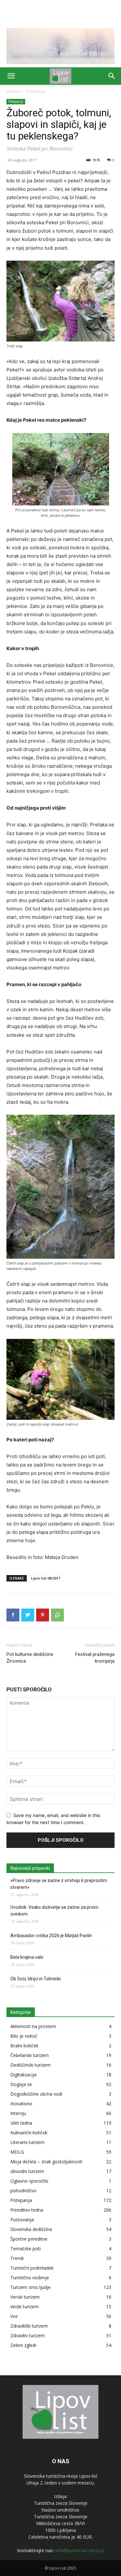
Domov (13, 91)
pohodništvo (23, 2191)
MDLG (17, 2152)
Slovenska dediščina (31, 2229)
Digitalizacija (23, 2075)
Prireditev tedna (27, 2210)
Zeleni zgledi (23, 2345)
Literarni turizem (27, 2142)
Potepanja (35, 91)
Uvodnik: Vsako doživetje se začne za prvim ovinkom (54, 1911)
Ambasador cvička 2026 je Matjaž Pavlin (51, 1936)
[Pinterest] (43, 1615)
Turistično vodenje (30, 2278)
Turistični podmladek (32, 2268)
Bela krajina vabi (27, 1957)
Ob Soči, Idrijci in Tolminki (35, 1979)
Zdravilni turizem (28, 2336)
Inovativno (21, 2104)
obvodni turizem (27, 2171)
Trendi (17, 2258)
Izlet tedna (21, 2123)
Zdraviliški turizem (29, 2326)
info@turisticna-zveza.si (80, 2550)
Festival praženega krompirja (95, 1658)
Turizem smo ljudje (30, 2287)
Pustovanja (22, 2220)
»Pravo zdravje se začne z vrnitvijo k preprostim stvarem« (59, 1884)
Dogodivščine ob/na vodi (36, 2094)
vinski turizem (25, 2307)
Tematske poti (25, 2249)
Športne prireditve (29, 2239)
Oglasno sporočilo (29, 2181)
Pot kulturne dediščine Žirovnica (30, 1658)
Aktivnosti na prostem (33, 2026)
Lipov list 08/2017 (46, 1578)
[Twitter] (28, 1615)
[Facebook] (13, 1615)
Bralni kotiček (24, 2046)
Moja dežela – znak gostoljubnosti (46, 2162)
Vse (14, 2316)
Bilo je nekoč (24, 2036)
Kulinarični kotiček (29, 2133)
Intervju (18, 2113)
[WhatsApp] (57, 1615)
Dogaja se (21, 2084)
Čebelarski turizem (30, 2055)
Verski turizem (25, 2297)
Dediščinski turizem (30, 2065)
